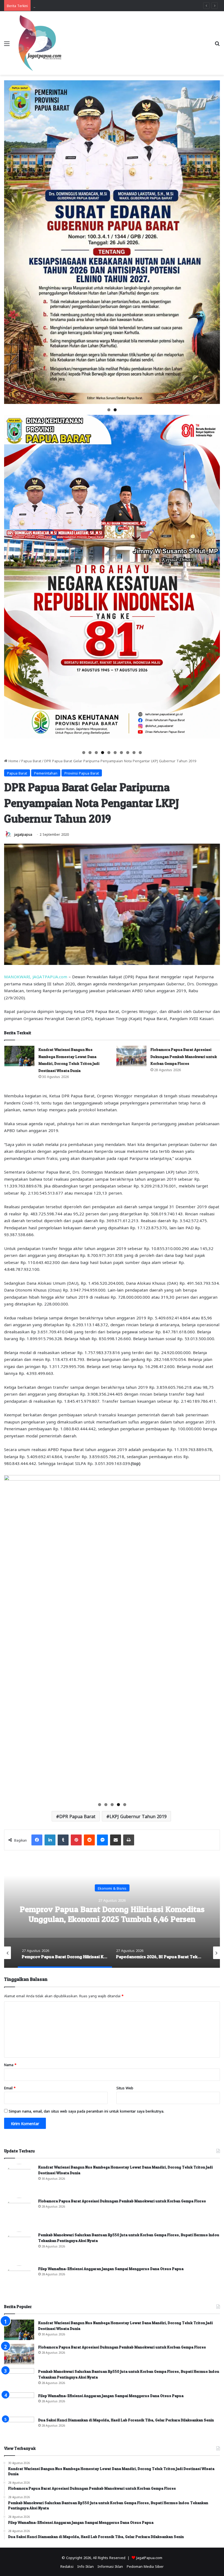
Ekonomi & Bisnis (112, 1888)
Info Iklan (86, 2566)
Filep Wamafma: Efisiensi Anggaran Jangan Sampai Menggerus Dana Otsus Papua (111, 2269)
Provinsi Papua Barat (82, 773)
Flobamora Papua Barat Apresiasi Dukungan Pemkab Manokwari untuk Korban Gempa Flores (184, 1056)
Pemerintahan (46, 773)
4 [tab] (103, 753)
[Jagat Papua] (40, 43)
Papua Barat (31, 760)
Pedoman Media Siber (145, 2566)
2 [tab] (115, 410)
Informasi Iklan (110, 2566)
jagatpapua (23, 834)
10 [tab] (141, 753)
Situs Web (125, 2088)
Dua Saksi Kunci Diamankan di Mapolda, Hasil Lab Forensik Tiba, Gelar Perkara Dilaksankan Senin (126, 2420)
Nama (10, 2064)
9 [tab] (134, 753)
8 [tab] (128, 753)
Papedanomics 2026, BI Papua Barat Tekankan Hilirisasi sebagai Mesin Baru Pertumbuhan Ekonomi (112, 1919)
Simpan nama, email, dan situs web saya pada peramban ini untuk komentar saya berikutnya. (86, 2111)
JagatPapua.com (149, 2557)
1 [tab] (109, 410)
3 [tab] (96, 753)
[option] (112, 1913)
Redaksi (67, 2566)
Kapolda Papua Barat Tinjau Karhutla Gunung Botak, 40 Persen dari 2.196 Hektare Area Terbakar (114, 5)
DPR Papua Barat (77, 1816)
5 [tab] (109, 753)
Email (10, 2088)
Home (13, 760)
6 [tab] (115, 753)
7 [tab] (121, 753)
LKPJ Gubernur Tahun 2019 (138, 1816)
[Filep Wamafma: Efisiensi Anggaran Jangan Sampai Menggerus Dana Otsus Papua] (19, 2280)
